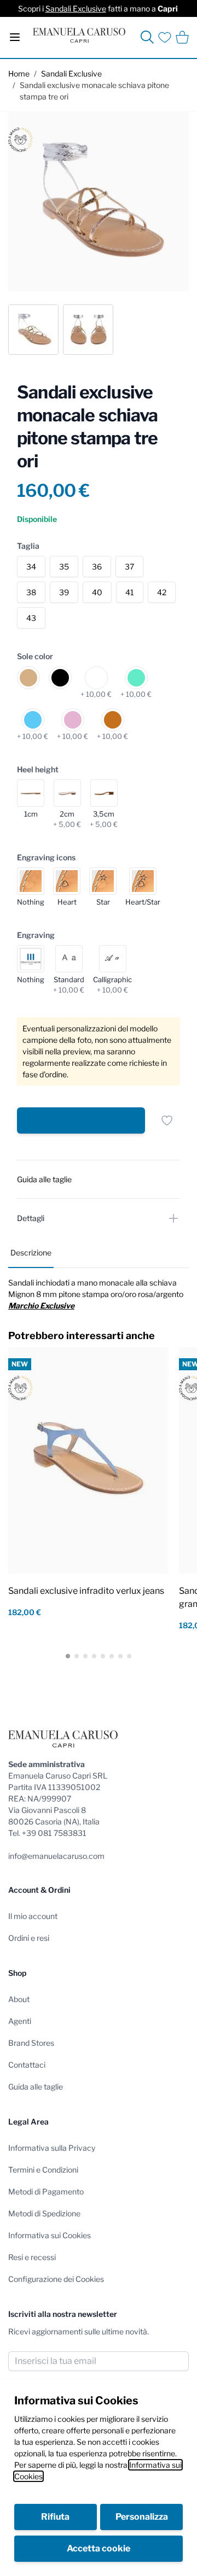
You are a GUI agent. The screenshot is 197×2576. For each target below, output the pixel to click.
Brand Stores (31, 2043)
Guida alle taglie (36, 2087)
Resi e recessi (32, 2257)
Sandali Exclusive (76, 8)
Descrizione (31, 1252)
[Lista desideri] (165, 37)
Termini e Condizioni (43, 2170)
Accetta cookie (99, 2548)
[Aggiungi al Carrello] (81, 1120)
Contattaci (27, 2065)
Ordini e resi (29, 1938)
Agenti (20, 2021)
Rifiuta (55, 2517)
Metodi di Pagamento (46, 2191)
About (19, 1999)
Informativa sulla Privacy (52, 2148)
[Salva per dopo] (167, 1120)
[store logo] (79, 35)
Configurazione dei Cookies (56, 2279)
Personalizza (142, 2517)
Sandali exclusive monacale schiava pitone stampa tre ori (94, 91)
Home (19, 74)
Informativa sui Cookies (50, 2235)
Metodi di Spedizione (44, 2213)
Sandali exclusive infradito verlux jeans (86, 1591)
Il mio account (33, 1916)
